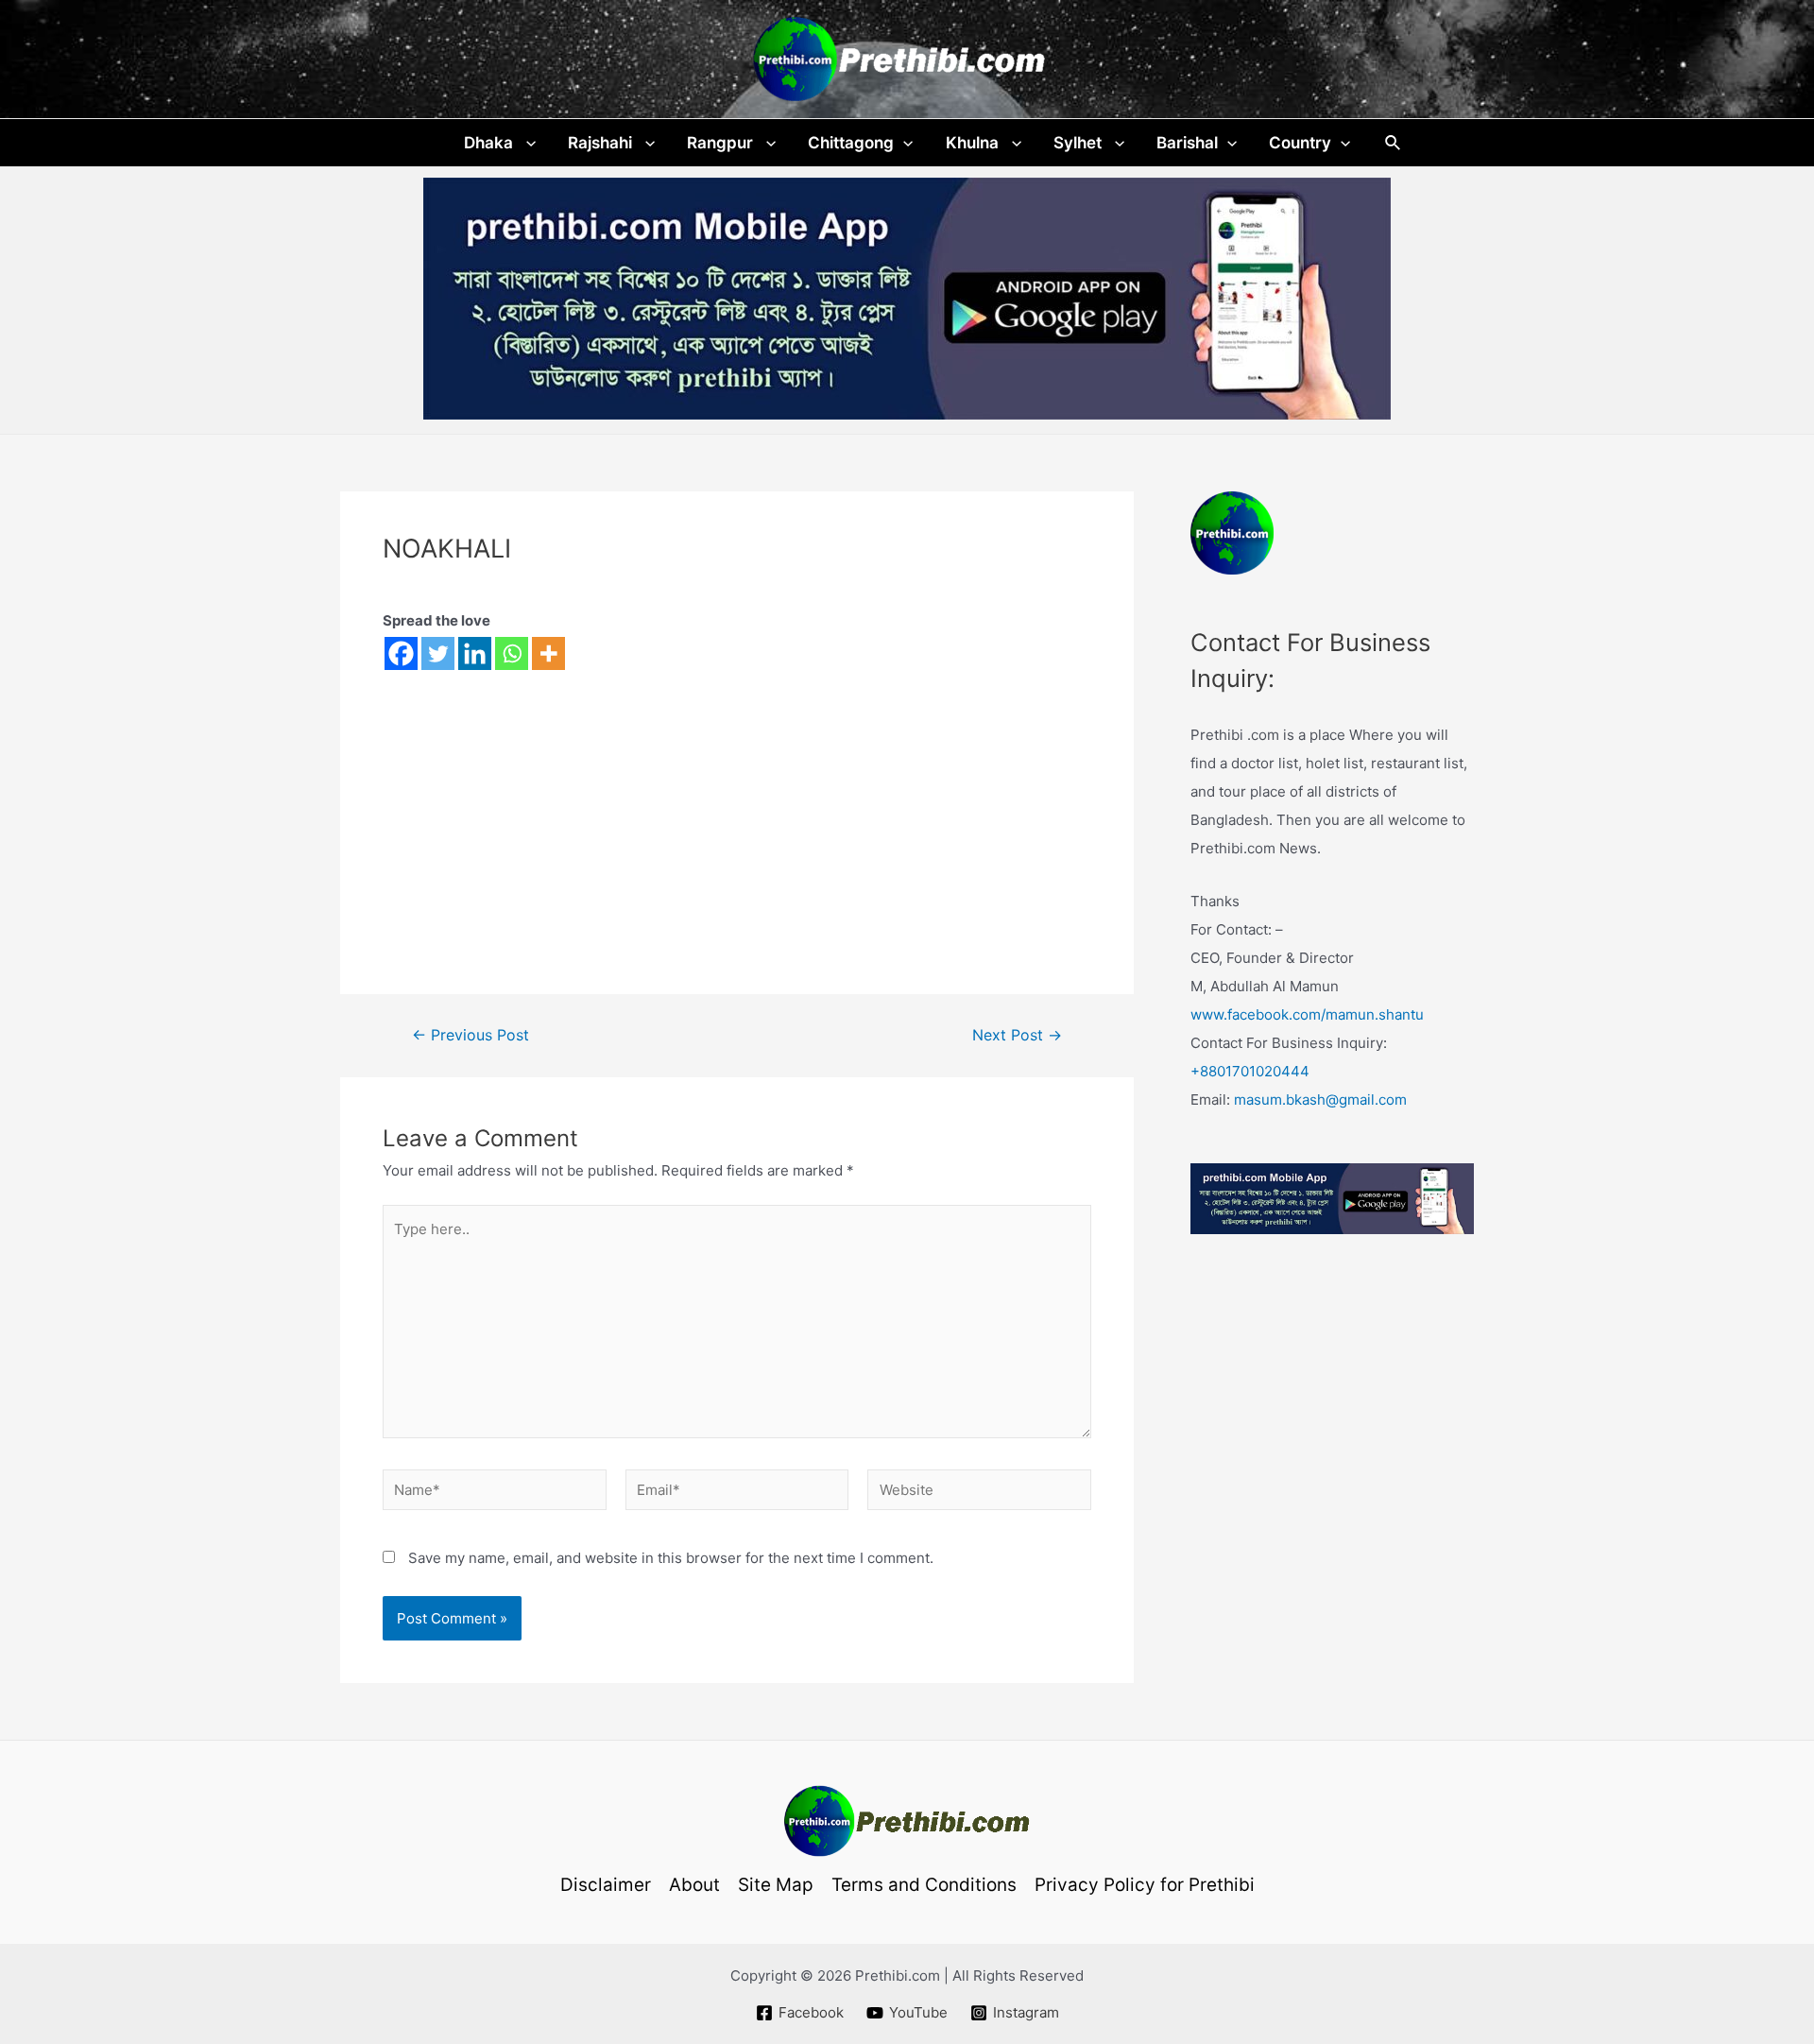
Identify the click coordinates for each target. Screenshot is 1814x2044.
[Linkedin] (475, 653)
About (694, 1885)
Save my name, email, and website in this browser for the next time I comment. (671, 1558)
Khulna (974, 143)
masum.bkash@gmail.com (1320, 1099)
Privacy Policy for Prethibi (1145, 1885)
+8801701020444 (1250, 1071)
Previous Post (471, 1036)
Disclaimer (606, 1885)
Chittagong (851, 143)
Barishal (1187, 143)
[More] (548, 653)
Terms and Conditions (924, 1885)
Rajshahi (602, 143)
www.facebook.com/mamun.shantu (1307, 1014)
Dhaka (490, 143)
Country (1300, 143)
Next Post (1017, 1036)
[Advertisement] (737, 812)
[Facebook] (401, 653)
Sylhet (1079, 143)
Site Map (776, 1885)
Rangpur (722, 143)
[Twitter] (438, 653)
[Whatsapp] (512, 653)
